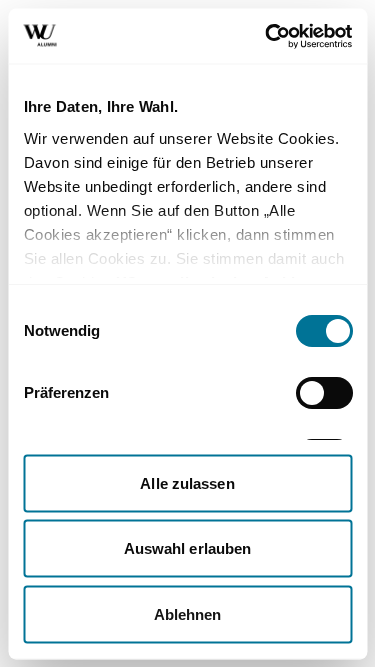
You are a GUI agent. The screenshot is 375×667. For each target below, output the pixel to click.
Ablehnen (188, 613)
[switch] (323, 393)
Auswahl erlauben (188, 548)
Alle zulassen (187, 482)
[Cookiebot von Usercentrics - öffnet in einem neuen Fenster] (267, 36)
